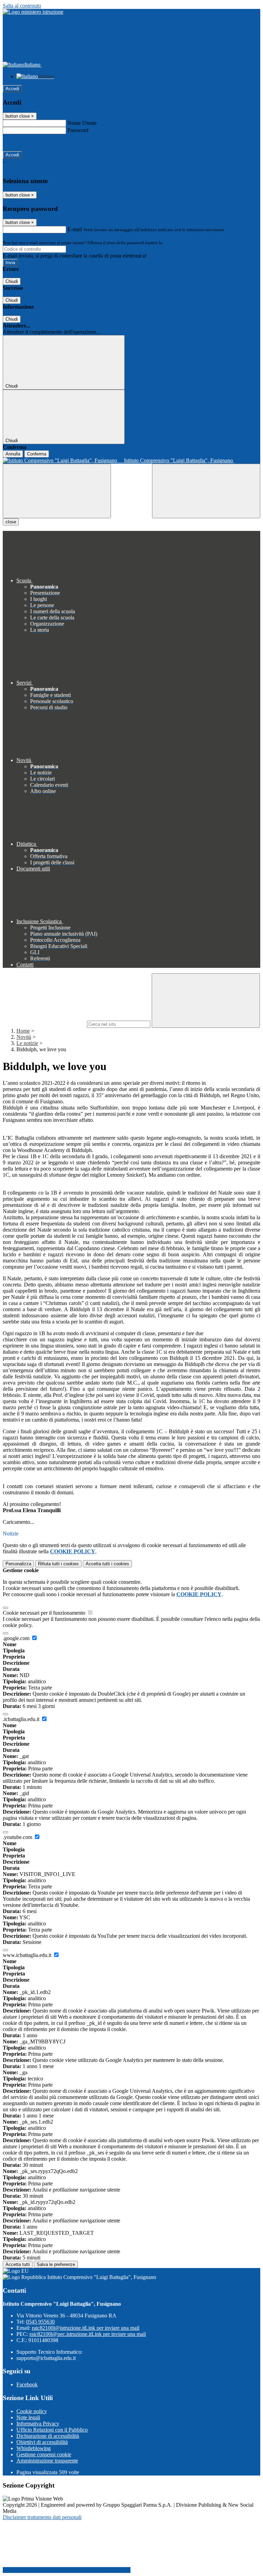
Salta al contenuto (22, 6)
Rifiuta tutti (58, 1564)
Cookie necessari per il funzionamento (45, 1613)
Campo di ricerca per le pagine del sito (44, 1024)
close (11, 522)
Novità (24, 1037)
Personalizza (18, 1564)
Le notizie (27, 1043)
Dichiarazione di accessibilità (48, 2436)
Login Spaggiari (178, 243)
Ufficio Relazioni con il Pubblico (52, 2430)
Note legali (28, 2417)
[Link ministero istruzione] (33, 12)
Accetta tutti (107, 1564)
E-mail (75, 229)
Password (78, 130)
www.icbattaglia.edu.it (28, 1955)
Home (23, 1031)
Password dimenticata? (27, 143)
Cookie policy (32, 2411)
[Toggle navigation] (57, 491)
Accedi (12, 89)
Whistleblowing (34, 2448)
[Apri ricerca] (206, 491)
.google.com (17, 1638)
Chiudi (12, 281)
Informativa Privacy (38, 2424)
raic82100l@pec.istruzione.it (88, 2334)
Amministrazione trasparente (47, 2461)
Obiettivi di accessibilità (42, 2442)
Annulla (13, 454)
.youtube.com (18, 1837)
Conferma (37, 454)
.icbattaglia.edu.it (22, 1719)
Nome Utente (82, 123)
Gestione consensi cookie (44, 2454)
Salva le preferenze (56, 2264)
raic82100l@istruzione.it (86, 2328)
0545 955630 (40, 2322)
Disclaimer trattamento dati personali (42, 2517)
